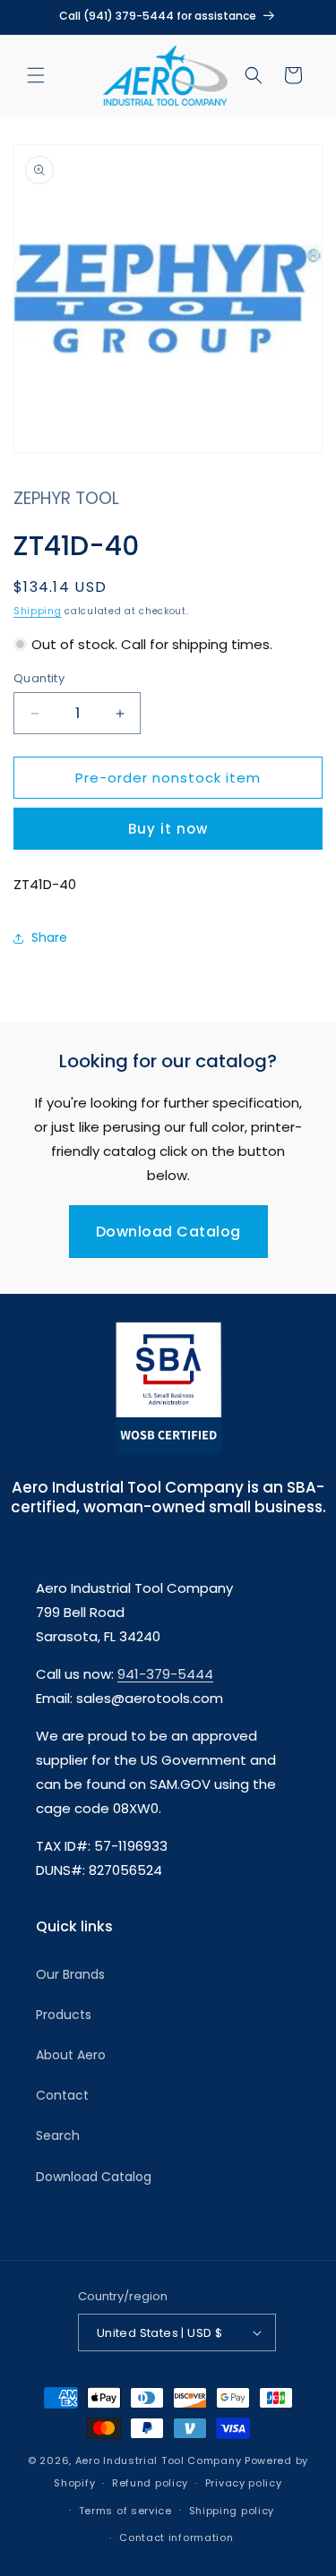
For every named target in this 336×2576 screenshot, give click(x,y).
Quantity (39, 678)
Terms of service (125, 2511)
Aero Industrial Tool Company (159, 2460)
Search (58, 2135)
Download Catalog (168, 1232)
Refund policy (150, 2483)
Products (64, 2015)
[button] (36, 75)
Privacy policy (244, 2483)
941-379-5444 (165, 1674)
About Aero (71, 2055)
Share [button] (49, 937)
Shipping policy (232, 2511)
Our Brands (70, 1974)
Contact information (176, 2537)
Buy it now (168, 829)
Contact (62, 2095)
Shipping (38, 611)
